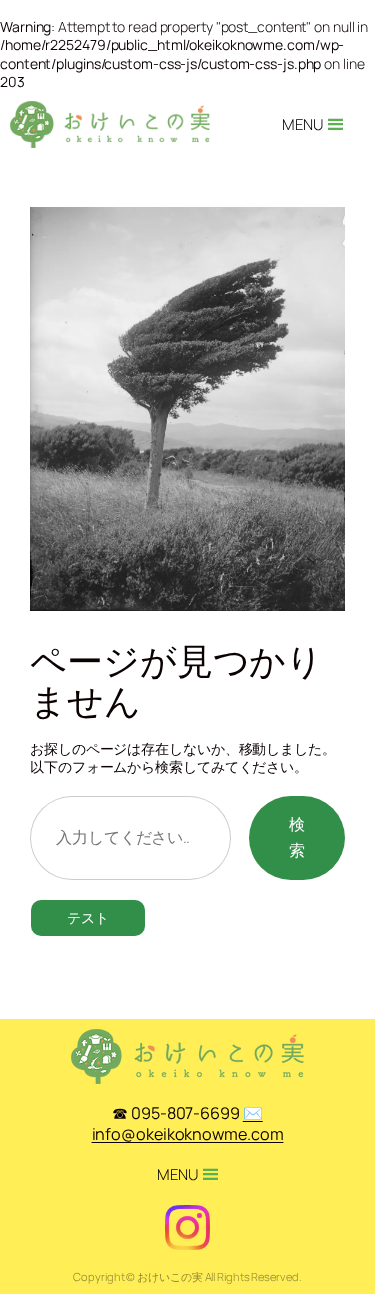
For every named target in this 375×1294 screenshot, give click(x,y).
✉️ (188, 1123)
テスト (88, 917)
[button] (302, 125)
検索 (297, 837)
